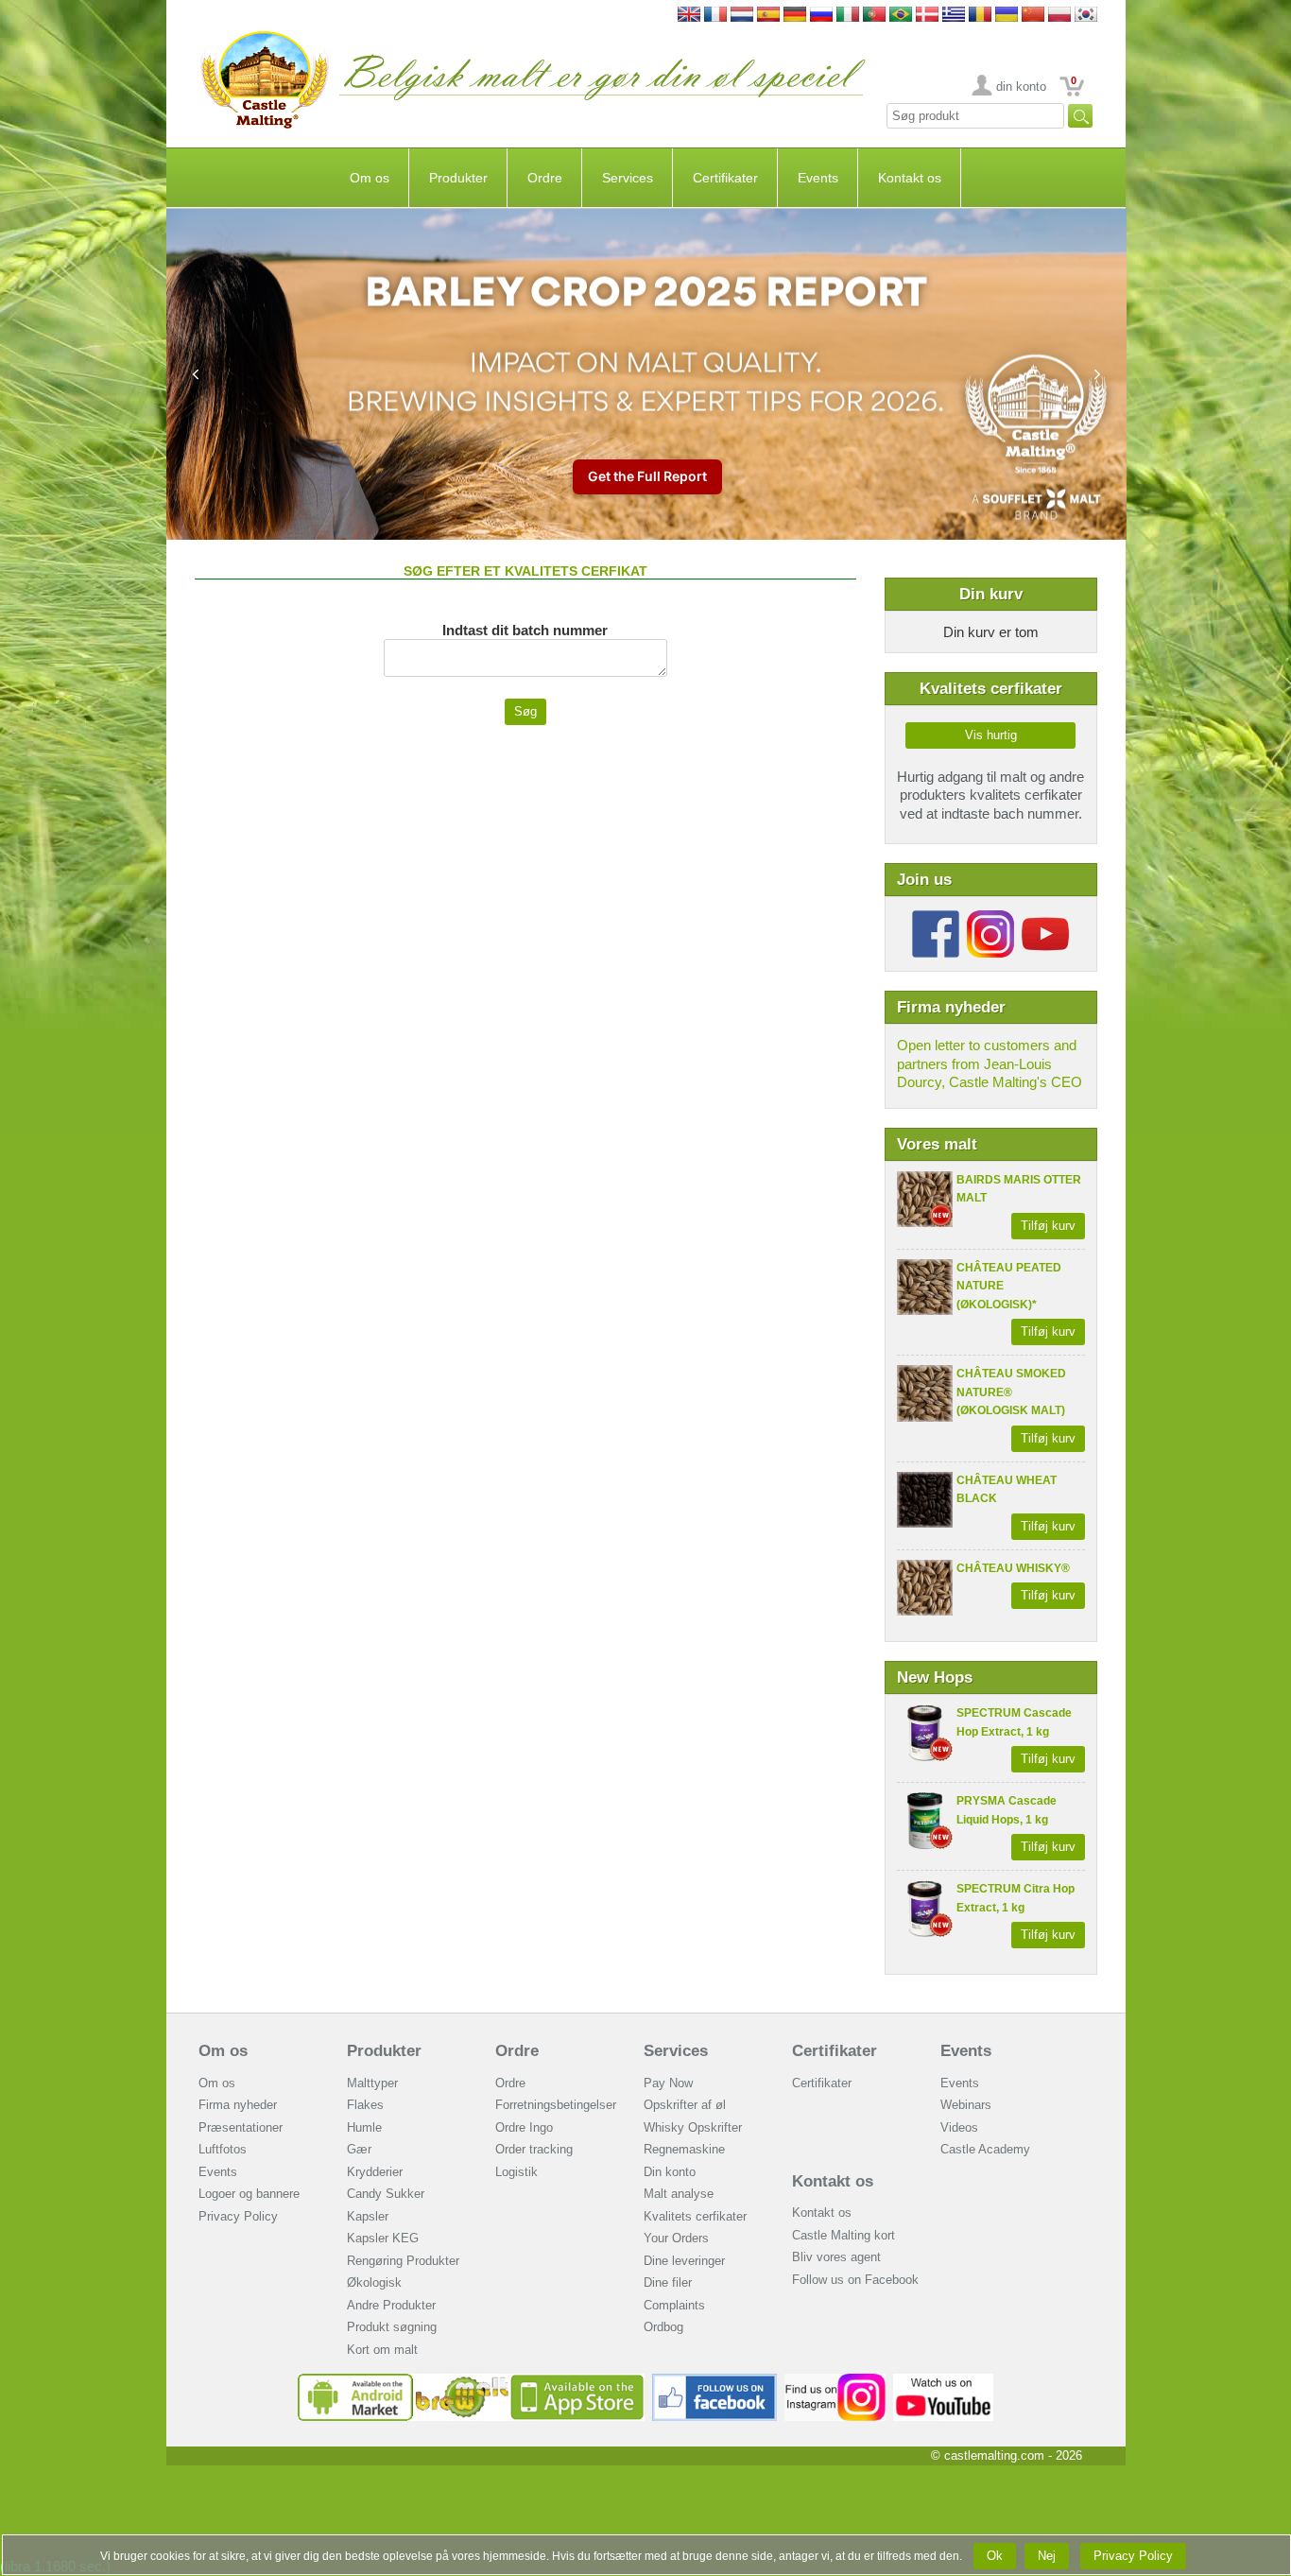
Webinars (966, 2105)
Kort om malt (382, 2350)
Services (628, 178)
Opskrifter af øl (685, 2105)
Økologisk (374, 2282)
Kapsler (368, 2216)
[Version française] (715, 16)
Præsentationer (241, 2127)
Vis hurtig (991, 735)
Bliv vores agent (836, 2257)
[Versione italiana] (848, 16)
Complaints (674, 2305)
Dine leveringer (684, 2261)
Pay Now (668, 2083)
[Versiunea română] (980, 16)
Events (818, 178)
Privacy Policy (238, 2216)
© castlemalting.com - (1007, 2455)
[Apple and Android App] (472, 2381)
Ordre (545, 178)
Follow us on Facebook (855, 2280)
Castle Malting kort (843, 2235)
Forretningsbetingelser (556, 2105)
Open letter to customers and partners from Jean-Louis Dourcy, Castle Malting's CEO (990, 1063)
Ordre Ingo (524, 2127)
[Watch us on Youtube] (944, 2381)
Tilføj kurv (1048, 1226)
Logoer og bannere (249, 2194)
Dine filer (668, 2282)
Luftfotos (223, 2149)
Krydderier (375, 2172)
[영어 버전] (1086, 16)
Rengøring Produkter (403, 2261)
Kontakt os (910, 178)
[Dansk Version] (927, 16)
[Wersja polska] (1059, 16)
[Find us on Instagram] (835, 2381)
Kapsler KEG (383, 2238)
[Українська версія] (1007, 16)
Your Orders (676, 2238)
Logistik (516, 2172)
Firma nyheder (238, 2105)
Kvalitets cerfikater (695, 2216)
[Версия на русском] (821, 16)
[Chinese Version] (1033, 16)
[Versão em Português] (874, 16)
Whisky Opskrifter (693, 2127)
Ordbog (663, 2327)
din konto (1021, 86)
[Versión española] (768, 16)
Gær (359, 2149)
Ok (995, 2556)
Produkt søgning (392, 2327)
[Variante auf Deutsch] (795, 16)
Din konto (670, 2172)
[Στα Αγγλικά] (954, 16)
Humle (364, 2127)
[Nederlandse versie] (742, 16)
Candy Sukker (386, 2194)
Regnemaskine (684, 2149)
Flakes (365, 2105)
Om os (370, 178)
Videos (959, 2127)
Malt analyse (679, 2194)
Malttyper (372, 2083)
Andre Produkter (391, 2305)
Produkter (458, 178)
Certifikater (725, 178)
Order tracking (534, 2149)
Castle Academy (985, 2149)
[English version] (689, 16)
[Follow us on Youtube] (1045, 917)
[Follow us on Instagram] (990, 917)
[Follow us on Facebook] (936, 917)
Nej (1047, 2556)
